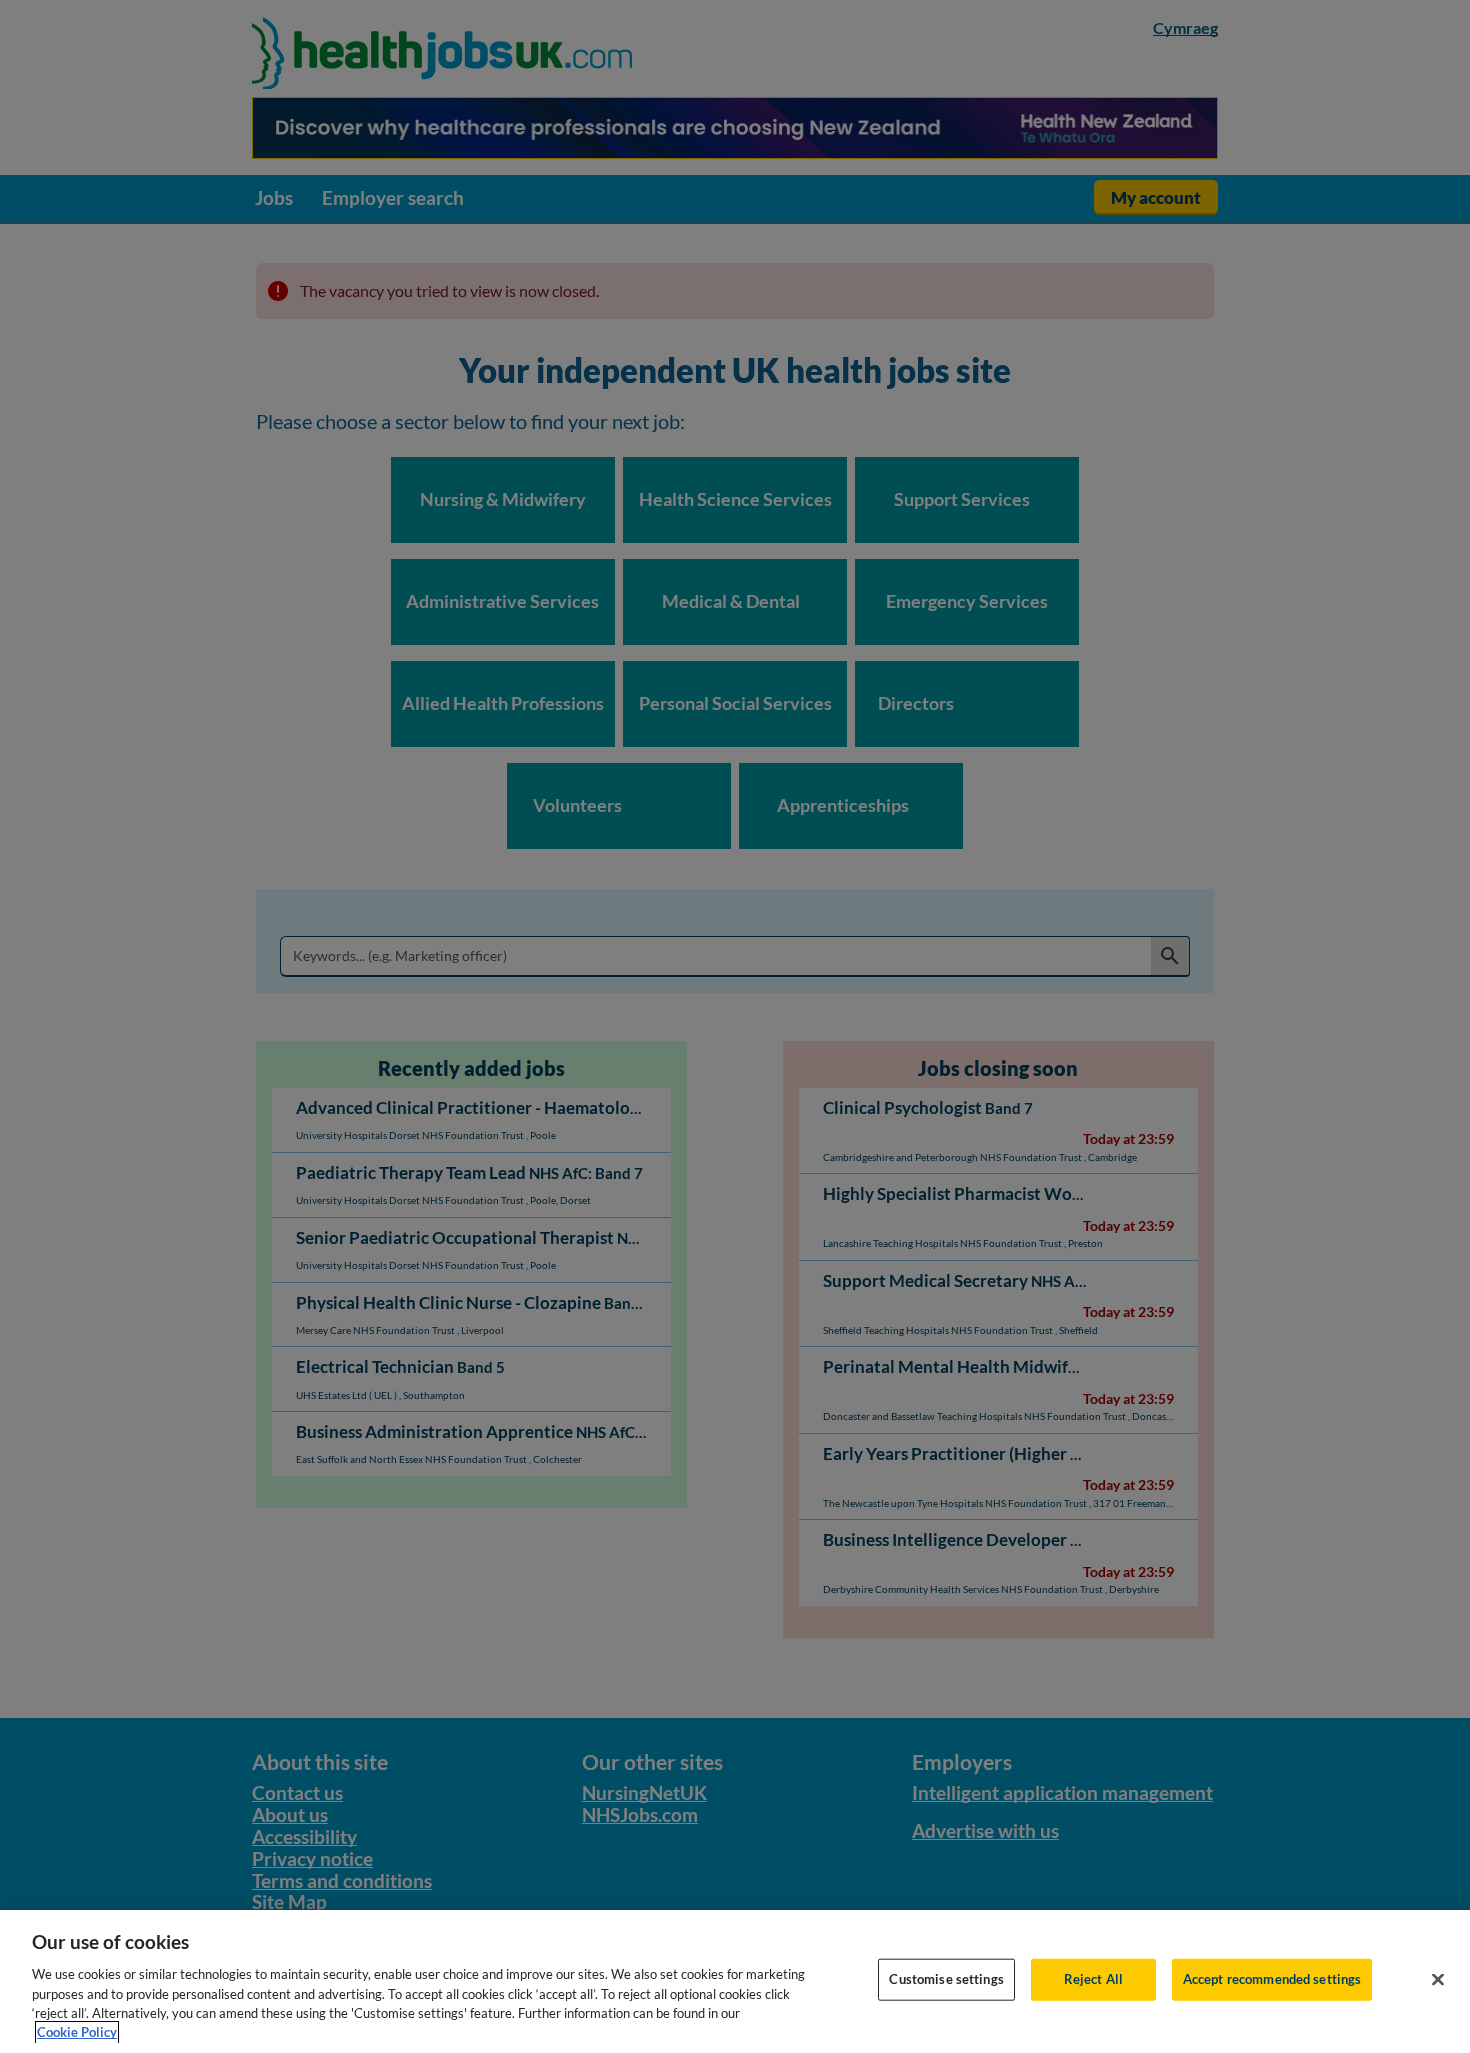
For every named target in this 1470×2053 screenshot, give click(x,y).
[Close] (1438, 1980)
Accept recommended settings (1272, 1979)
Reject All (1093, 1979)
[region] (735, 1981)
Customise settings (946, 1979)
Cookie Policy (77, 2032)
